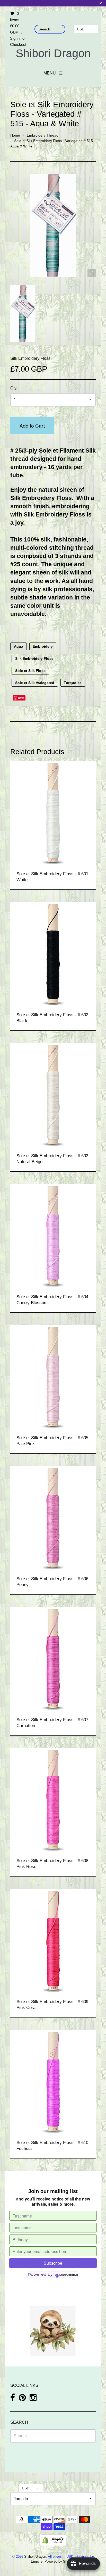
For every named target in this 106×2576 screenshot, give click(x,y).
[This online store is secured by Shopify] (53, 2540)
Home (15, 135)
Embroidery (43, 646)
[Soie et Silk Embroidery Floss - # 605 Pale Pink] (53, 1376)
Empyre (37, 2561)
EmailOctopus (69, 2275)
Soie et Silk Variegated (35, 683)
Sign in (16, 38)
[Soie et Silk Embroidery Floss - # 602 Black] (53, 953)
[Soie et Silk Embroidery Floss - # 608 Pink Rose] (53, 1799)
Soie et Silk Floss (30, 671)
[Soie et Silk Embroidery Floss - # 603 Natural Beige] (53, 1094)
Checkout (18, 44)
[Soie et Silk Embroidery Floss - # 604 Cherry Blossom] (53, 1235)
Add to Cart (32, 425)
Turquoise (73, 683)
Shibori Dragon (53, 53)
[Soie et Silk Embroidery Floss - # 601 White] (53, 812)
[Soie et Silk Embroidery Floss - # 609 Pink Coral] (53, 1940)
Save (21, 698)
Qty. (14, 388)
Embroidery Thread (43, 135)
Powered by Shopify (59, 2561)
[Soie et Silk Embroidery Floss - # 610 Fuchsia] (53, 2081)
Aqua (19, 646)
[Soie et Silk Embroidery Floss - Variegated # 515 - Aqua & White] (23, 314)
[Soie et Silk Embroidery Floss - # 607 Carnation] (53, 1658)
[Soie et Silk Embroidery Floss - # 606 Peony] (53, 1517)
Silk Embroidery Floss (30, 358)
